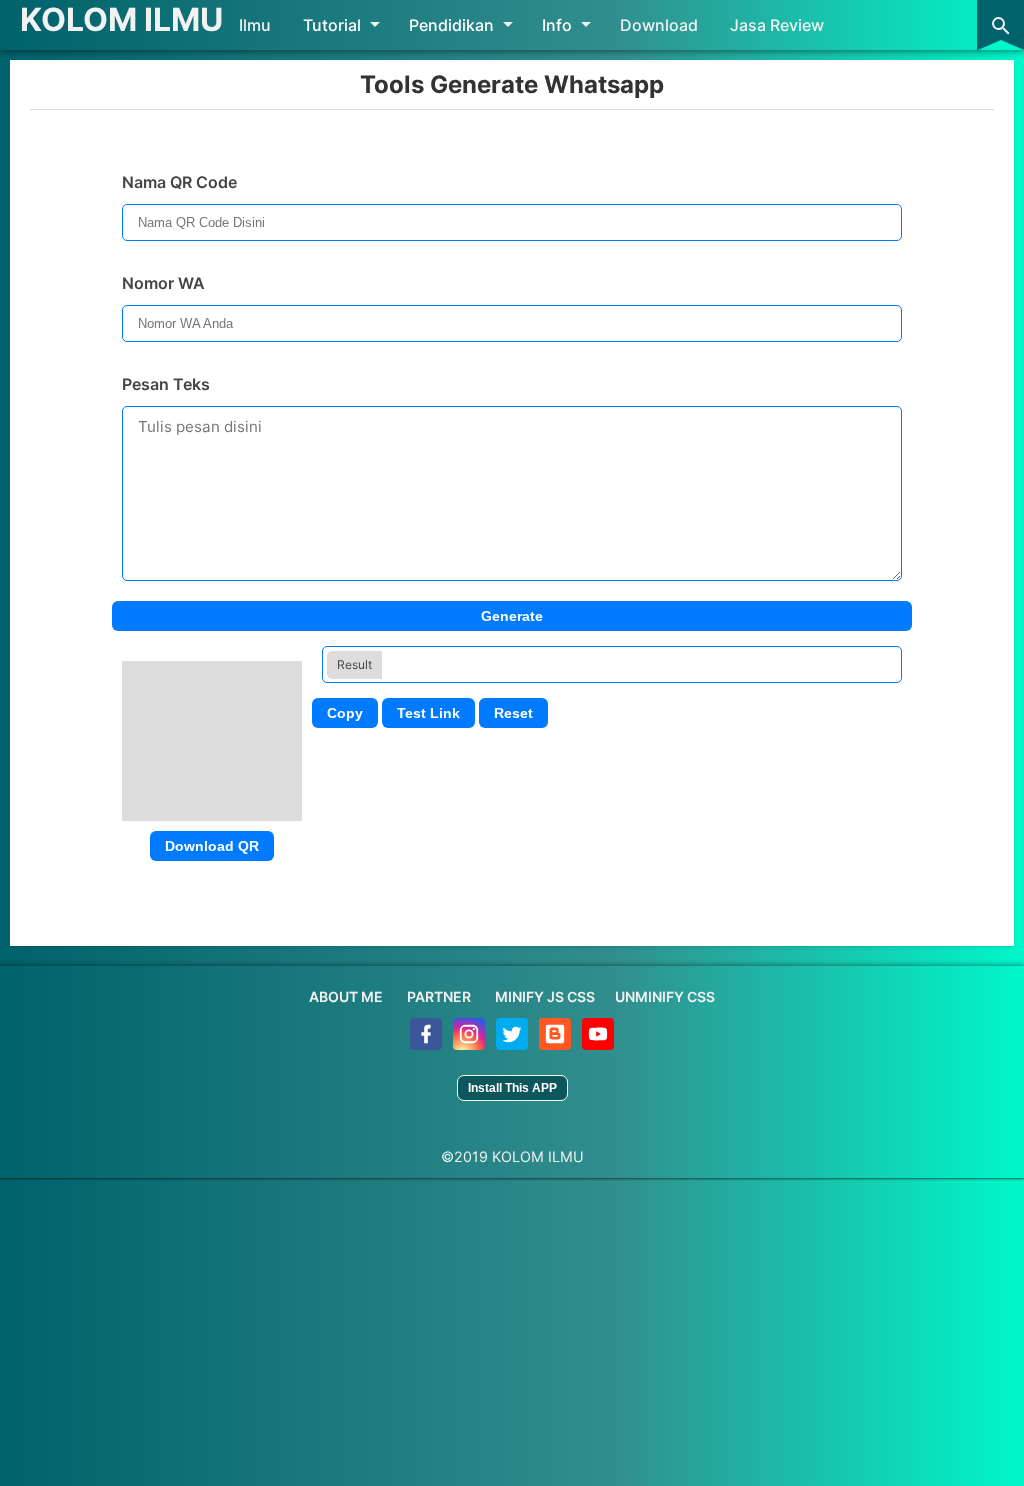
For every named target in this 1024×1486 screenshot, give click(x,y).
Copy (345, 713)
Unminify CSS (665, 996)
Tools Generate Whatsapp (512, 84)
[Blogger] (556, 1044)
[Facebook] (427, 1044)
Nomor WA (163, 283)
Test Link (428, 713)
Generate (512, 616)
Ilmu (255, 25)
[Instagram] (470, 1044)
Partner (439, 996)
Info (557, 25)
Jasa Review (777, 25)
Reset (513, 713)
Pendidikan (451, 25)
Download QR (212, 846)
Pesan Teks (166, 384)
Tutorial (332, 25)
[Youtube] (598, 1044)
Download (659, 25)
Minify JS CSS (545, 996)
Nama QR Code (179, 182)
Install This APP (512, 1088)
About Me (346, 996)
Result (354, 664)
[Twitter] (513, 1044)
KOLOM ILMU (121, 19)
